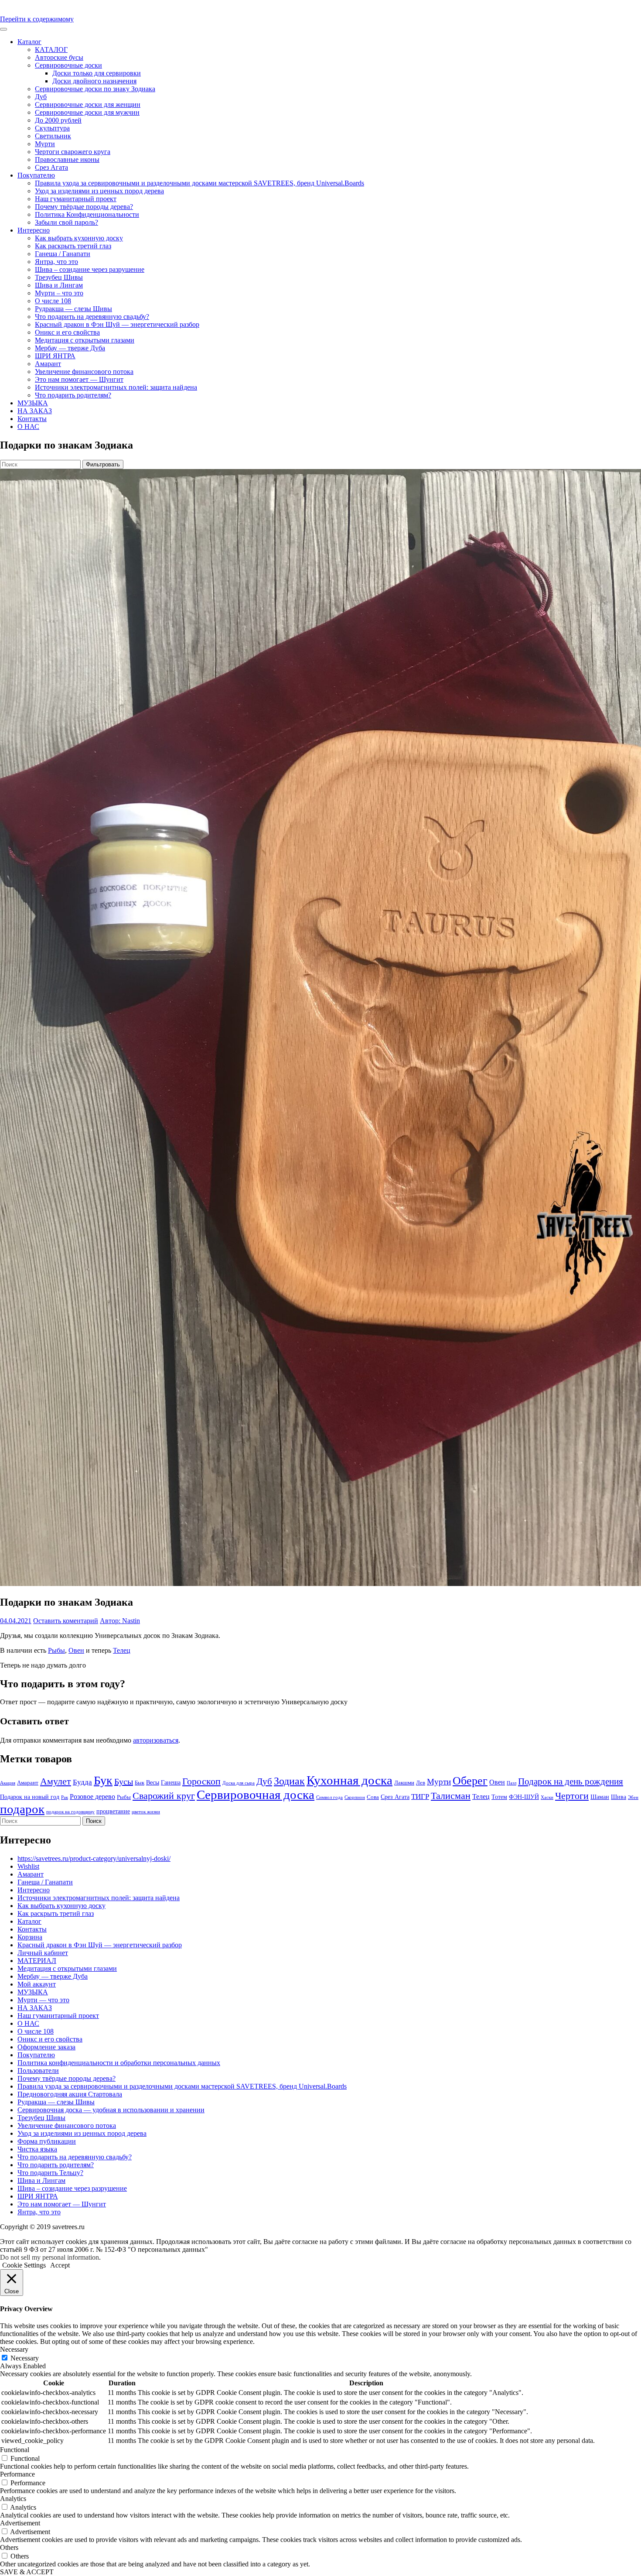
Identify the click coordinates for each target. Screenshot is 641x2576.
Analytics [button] (13, 2499)
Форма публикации (47, 2141)
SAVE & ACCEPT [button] (27, 2572)
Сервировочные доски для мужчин (87, 112)
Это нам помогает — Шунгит (79, 379)
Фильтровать (103, 464)
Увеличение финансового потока (84, 372)
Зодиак (289, 1781)
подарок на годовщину (70, 1812)
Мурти (45, 144)
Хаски (547, 1797)
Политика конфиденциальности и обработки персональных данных (119, 2063)
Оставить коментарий (66, 1621)
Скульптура (52, 128)
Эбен (633, 1797)
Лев (421, 1783)
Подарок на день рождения (571, 1781)
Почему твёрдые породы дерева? (84, 207)
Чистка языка (37, 2149)
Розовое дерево (92, 1797)
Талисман (451, 1796)
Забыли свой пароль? (66, 222)
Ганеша (171, 1782)
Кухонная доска (349, 1780)
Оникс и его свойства (67, 332)
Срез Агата (51, 167)
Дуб (41, 97)
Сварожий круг (164, 1796)
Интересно (34, 230)
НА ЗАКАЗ (35, 411)
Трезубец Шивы (59, 277)
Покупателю (36, 175)
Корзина (30, 1937)
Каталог (29, 42)
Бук (103, 1780)
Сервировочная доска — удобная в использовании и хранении (111, 2110)
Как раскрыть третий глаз (73, 246)
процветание (113, 1811)
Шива (619, 1797)
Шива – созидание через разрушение (90, 269)
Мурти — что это (43, 2000)
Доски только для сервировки (97, 73)
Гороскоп (201, 1781)
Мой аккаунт (37, 1984)
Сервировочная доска (256, 1795)
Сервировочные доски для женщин (88, 104)
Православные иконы (67, 159)
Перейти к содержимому (37, 19)
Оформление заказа (46, 2047)
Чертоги (572, 1796)
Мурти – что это (59, 293)
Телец (122, 1650)
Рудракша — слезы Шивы (73, 309)
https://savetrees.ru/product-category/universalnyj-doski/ (94, 1858)
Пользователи (38, 2071)
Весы (153, 1782)
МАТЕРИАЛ (37, 1961)
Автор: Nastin (120, 1621)
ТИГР (420, 1797)
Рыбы (56, 1650)
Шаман (600, 1797)
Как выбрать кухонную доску (79, 238)
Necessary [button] (14, 2349)
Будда (82, 1782)
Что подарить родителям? (73, 395)
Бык (140, 1783)
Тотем (499, 1797)
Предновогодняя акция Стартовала (70, 2094)
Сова (373, 1797)
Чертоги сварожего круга (73, 152)
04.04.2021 (16, 1621)
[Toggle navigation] (3, 29)
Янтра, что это (56, 262)
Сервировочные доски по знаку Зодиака (95, 89)
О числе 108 (53, 301)
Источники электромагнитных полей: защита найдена (116, 387)
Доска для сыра (239, 1783)
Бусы (124, 1781)
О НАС (28, 426)
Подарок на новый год (30, 1797)
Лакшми (404, 1783)
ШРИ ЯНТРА (55, 356)
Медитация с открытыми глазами (85, 340)
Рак (65, 1797)
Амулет (56, 1781)
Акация (8, 1783)
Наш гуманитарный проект (76, 199)
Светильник (53, 136)
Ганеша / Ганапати (63, 254)
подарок (22, 1809)
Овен (76, 1650)
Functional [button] (15, 2450)
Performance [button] (17, 2474)
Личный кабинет (43, 1953)
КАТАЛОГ (51, 50)
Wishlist (28, 1866)
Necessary (25, 2358)
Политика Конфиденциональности (87, 214)
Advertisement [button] (20, 2523)
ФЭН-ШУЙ (524, 1797)
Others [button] (9, 2547)
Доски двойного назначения (94, 81)
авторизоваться (156, 1740)
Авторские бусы (59, 57)
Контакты (32, 419)
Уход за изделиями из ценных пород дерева (99, 191)
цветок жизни (146, 1812)
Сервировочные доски (68, 65)
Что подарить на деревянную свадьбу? (92, 317)
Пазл (511, 1783)
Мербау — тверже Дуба (70, 348)
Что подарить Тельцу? (50, 2173)
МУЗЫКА (33, 403)
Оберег (470, 1781)
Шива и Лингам (59, 285)
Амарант (48, 364)
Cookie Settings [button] (24, 2265)
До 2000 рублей (58, 120)
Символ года (329, 1797)
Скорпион (355, 1797)
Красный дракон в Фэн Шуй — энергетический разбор (117, 324)
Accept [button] (60, 2265)
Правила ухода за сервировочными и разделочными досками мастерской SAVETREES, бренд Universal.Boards (199, 183)
